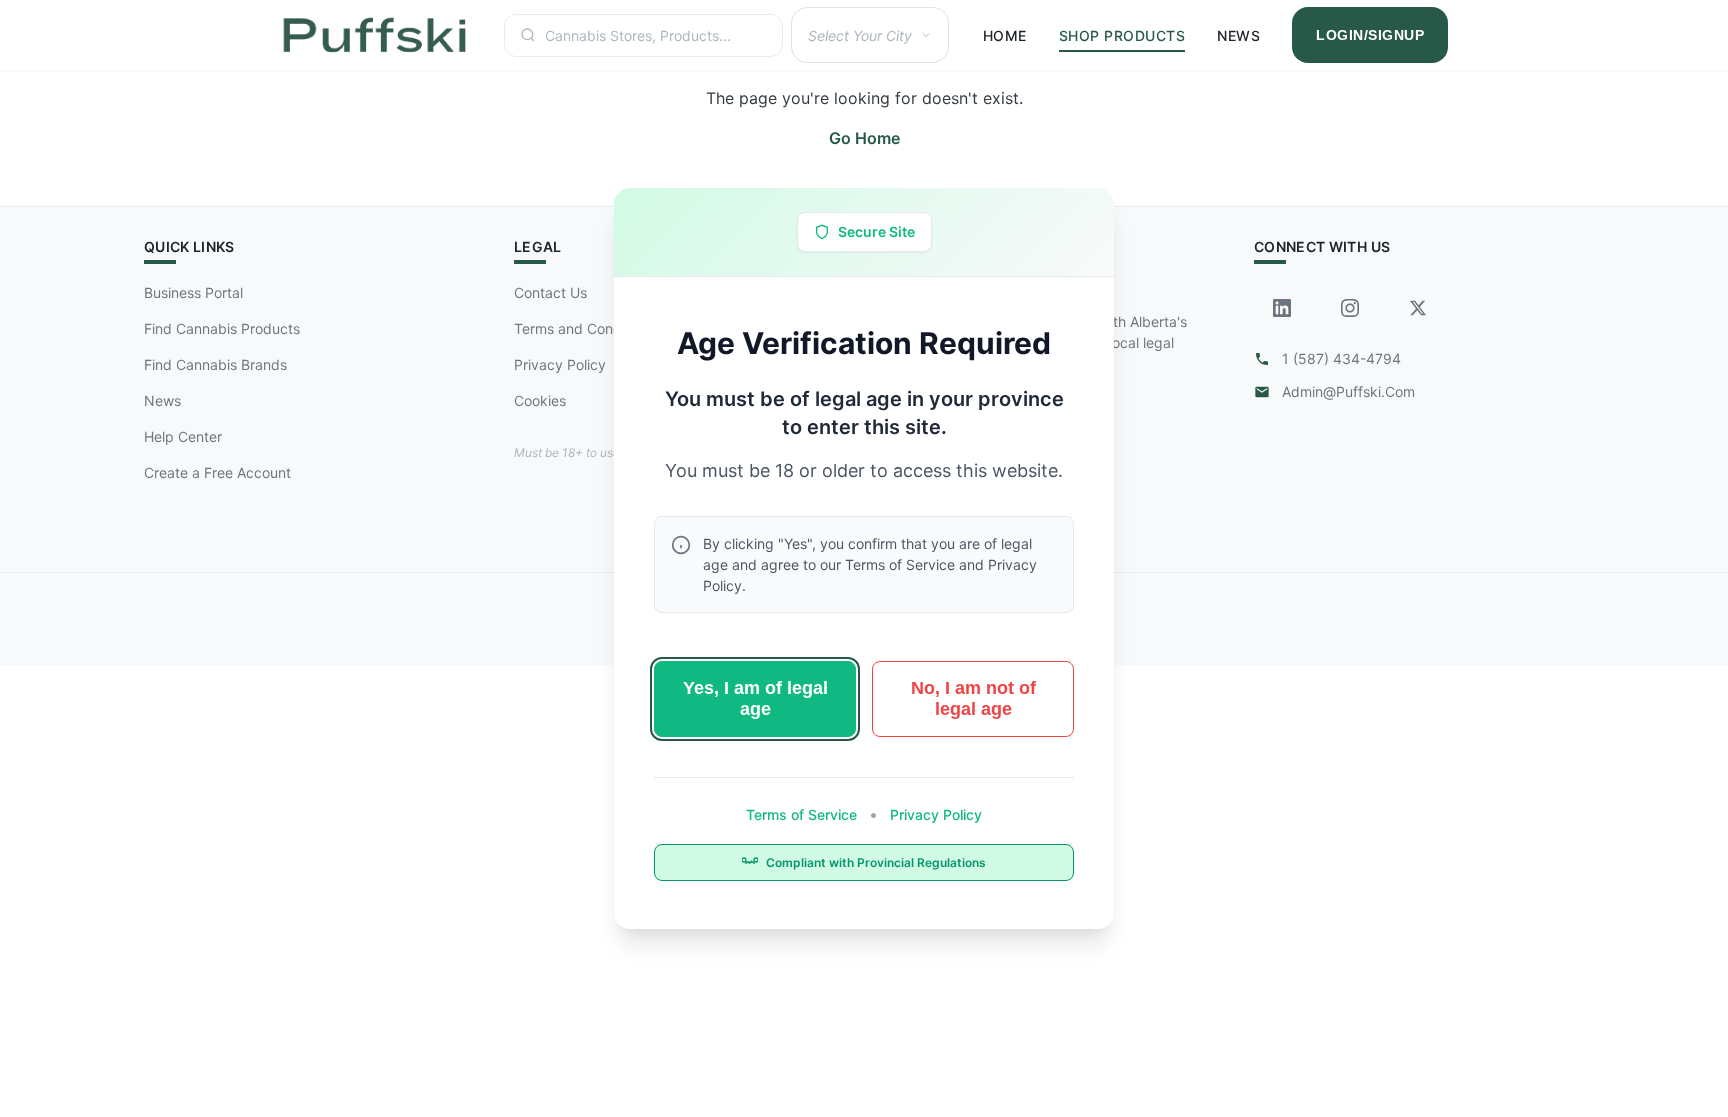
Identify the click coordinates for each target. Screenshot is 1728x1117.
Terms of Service (803, 814)
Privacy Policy (934, 814)
